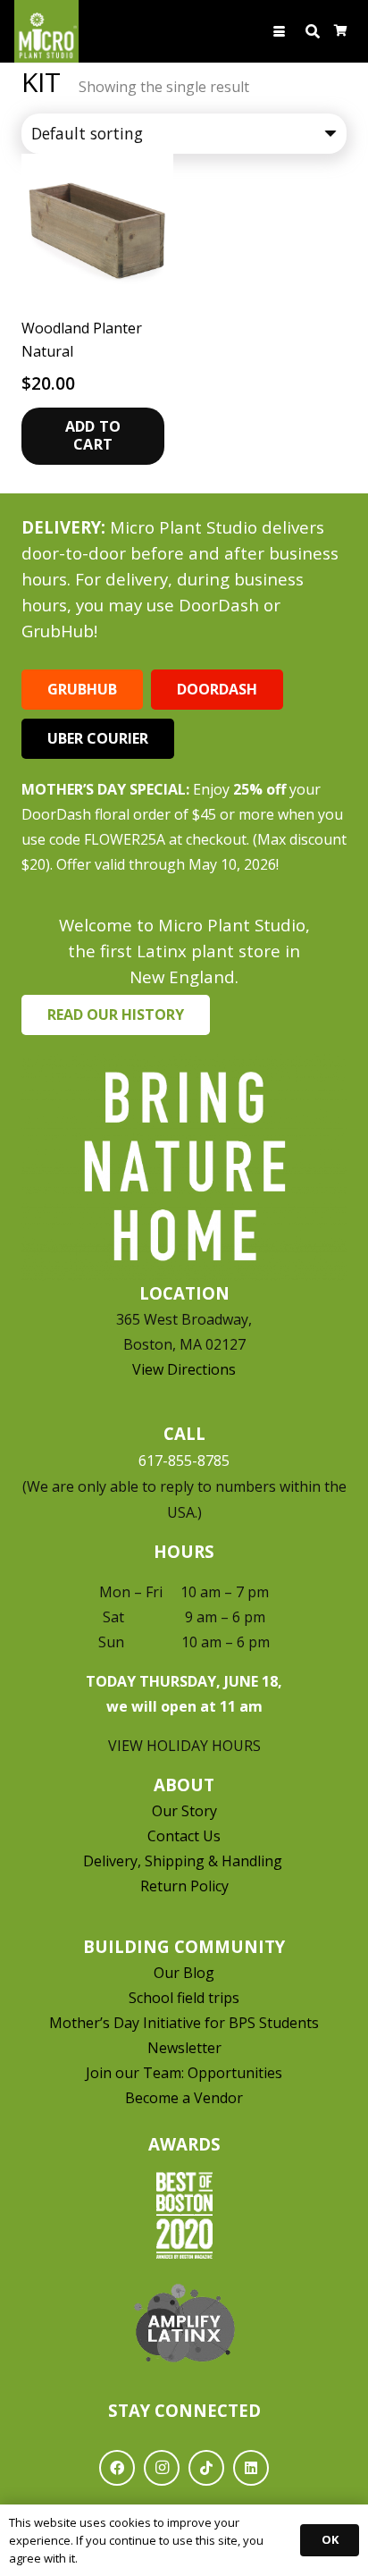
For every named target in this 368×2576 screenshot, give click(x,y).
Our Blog (184, 1973)
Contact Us (184, 1836)
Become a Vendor (184, 2098)
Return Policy (184, 1886)
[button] (280, 32)
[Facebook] (117, 2468)
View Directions (184, 1369)
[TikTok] (206, 2468)
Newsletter (184, 2048)
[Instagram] (162, 2468)
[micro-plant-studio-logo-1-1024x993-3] (46, 31)
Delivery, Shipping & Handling (184, 1861)
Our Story (184, 1811)
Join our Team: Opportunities (184, 2073)
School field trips (184, 1998)
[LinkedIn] (251, 2468)
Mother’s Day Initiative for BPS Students (184, 2023)
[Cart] (341, 31)
